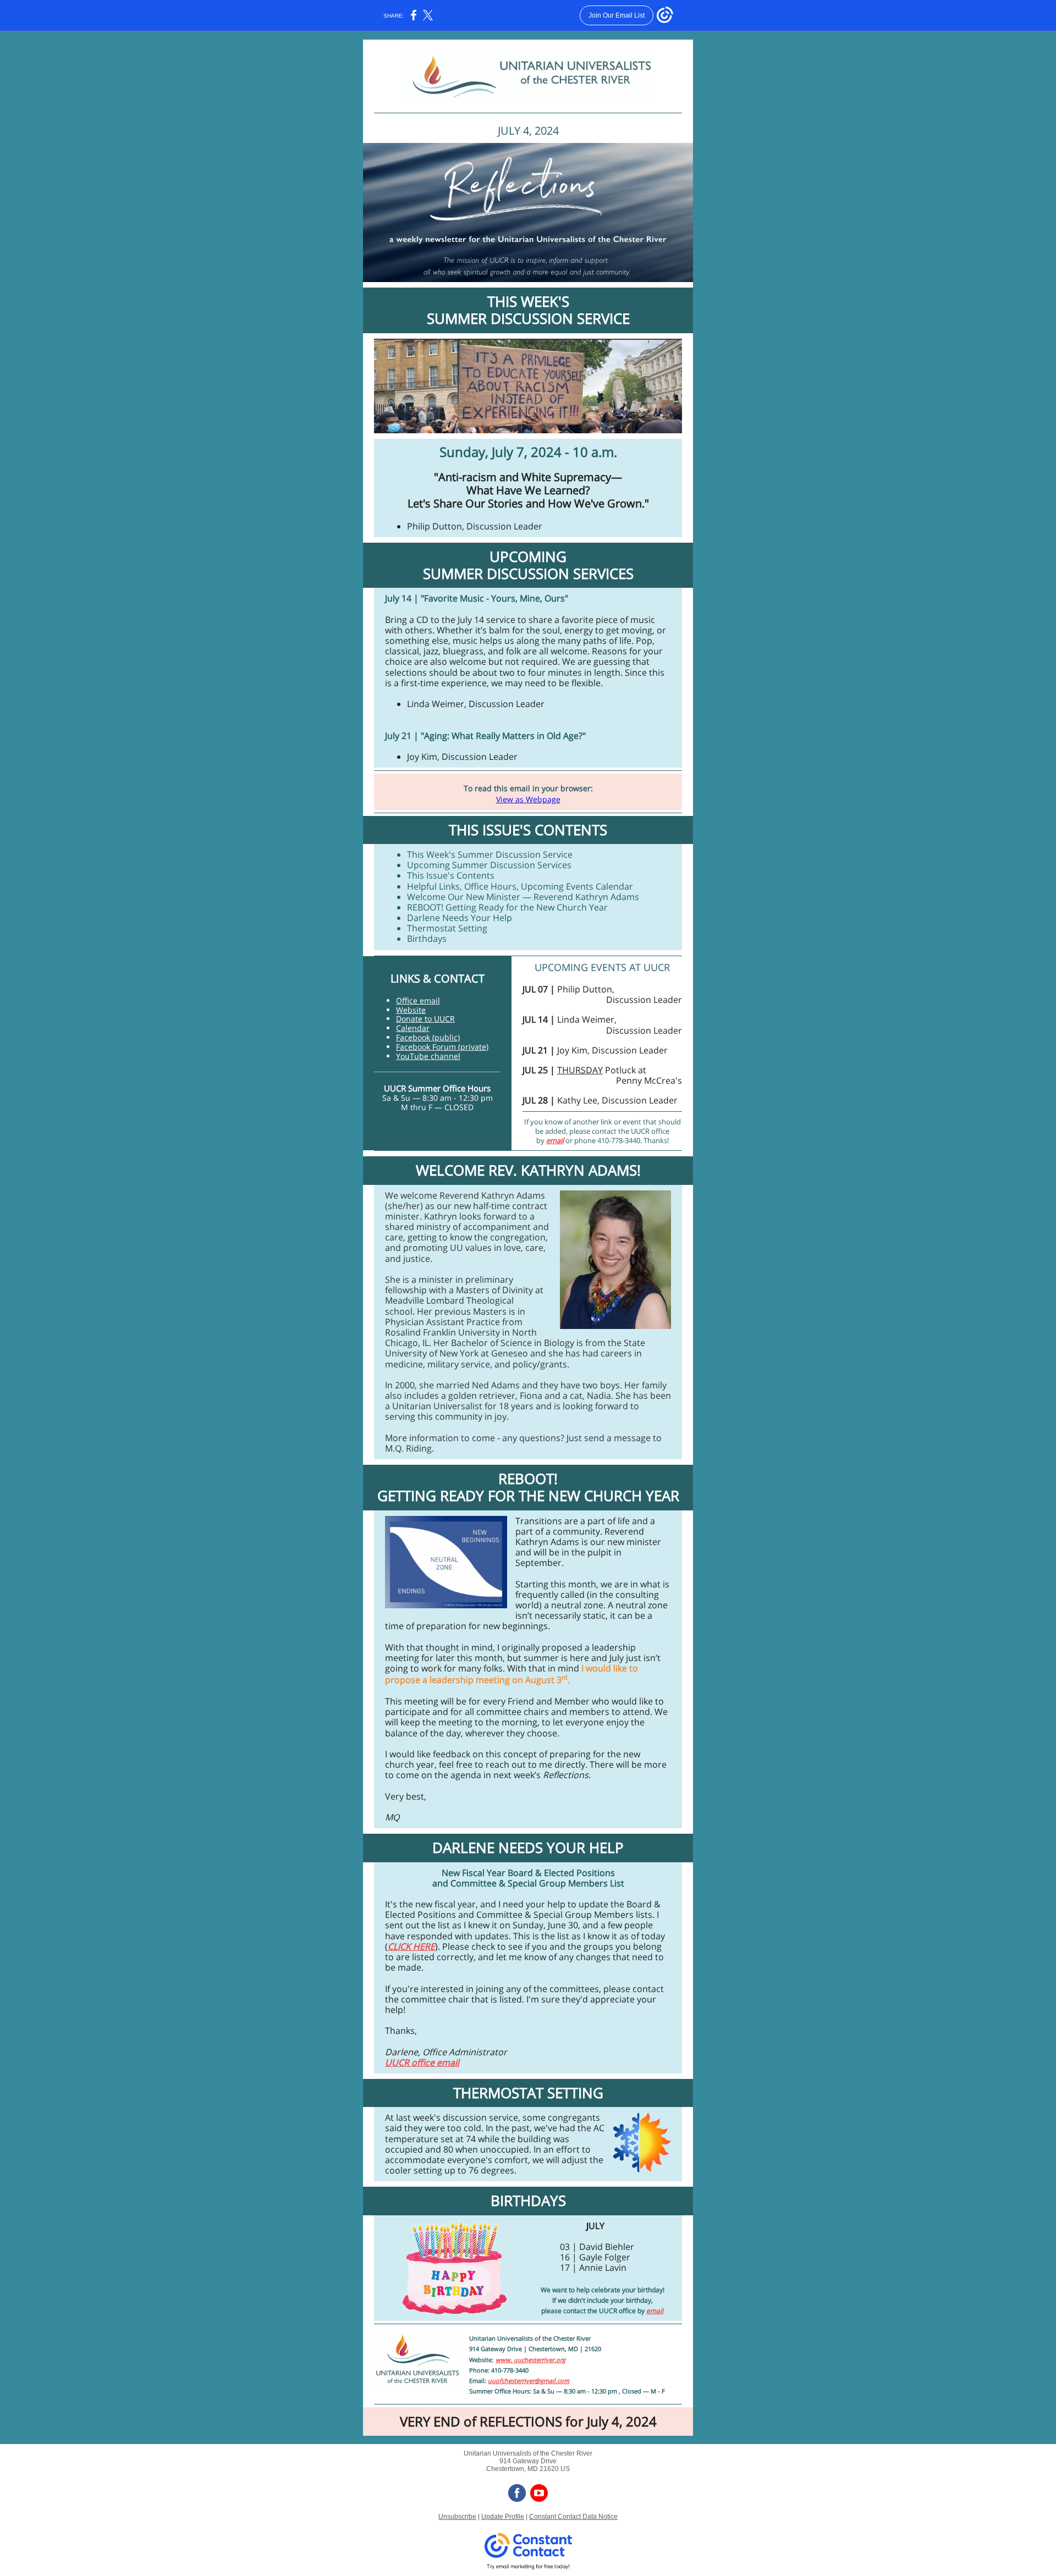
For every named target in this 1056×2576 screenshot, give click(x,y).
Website (411, 1010)
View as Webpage (528, 799)
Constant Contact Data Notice (573, 2517)
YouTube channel (428, 1056)
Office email (418, 1000)
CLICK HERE (411, 1946)
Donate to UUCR (425, 1019)
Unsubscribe (457, 2517)
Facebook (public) (428, 1037)
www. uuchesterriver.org (530, 2360)
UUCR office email (422, 2062)
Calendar (413, 1028)
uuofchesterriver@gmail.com (529, 2381)
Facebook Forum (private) (442, 1047)
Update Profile (503, 2517)
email (555, 1140)
